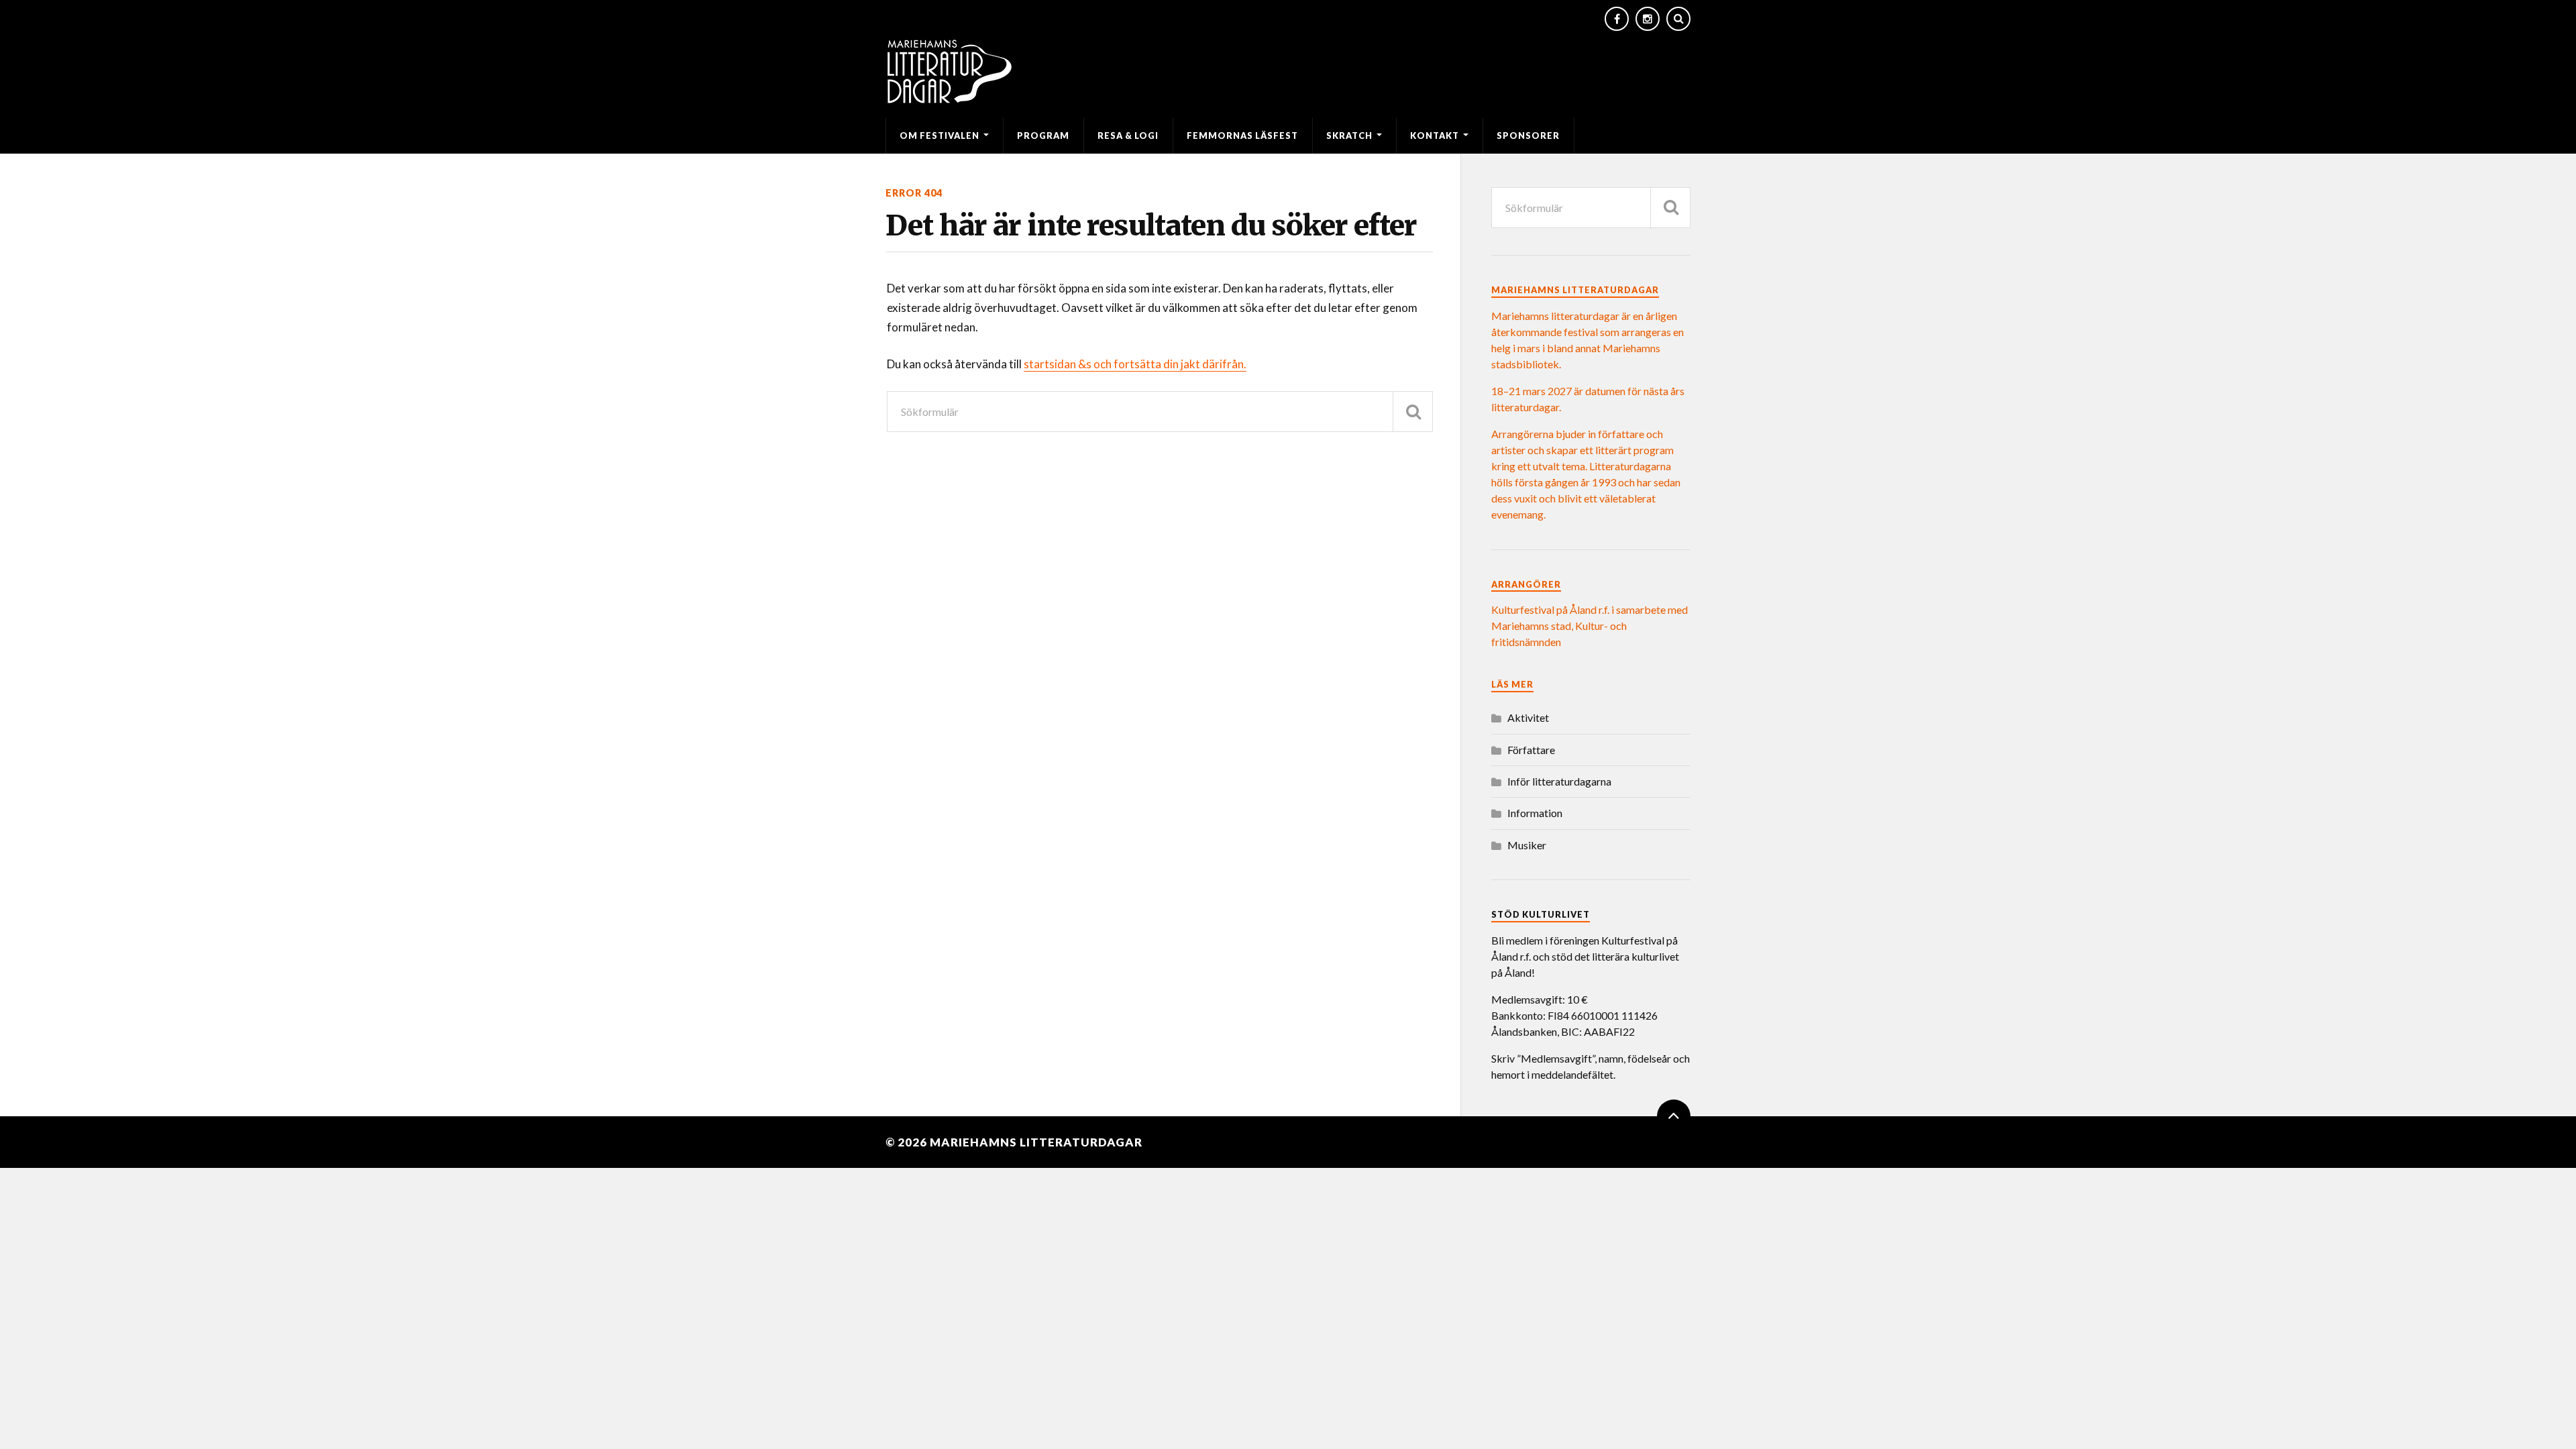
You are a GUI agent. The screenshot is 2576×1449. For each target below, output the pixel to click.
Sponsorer (1528, 136)
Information (1535, 813)
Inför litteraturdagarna (1559, 781)
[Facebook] (1617, 19)
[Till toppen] (1674, 1116)
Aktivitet (1528, 717)
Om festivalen (940, 136)
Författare (1531, 750)
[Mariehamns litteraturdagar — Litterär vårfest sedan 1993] (1288, 71)
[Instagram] (1648, 19)
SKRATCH (1349, 136)
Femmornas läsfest (1242, 136)
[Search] (1678, 19)
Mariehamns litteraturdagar (1036, 1142)
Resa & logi (1128, 136)
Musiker (1527, 845)
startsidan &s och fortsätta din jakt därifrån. (1135, 364)
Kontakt (1435, 136)
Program (1043, 136)
